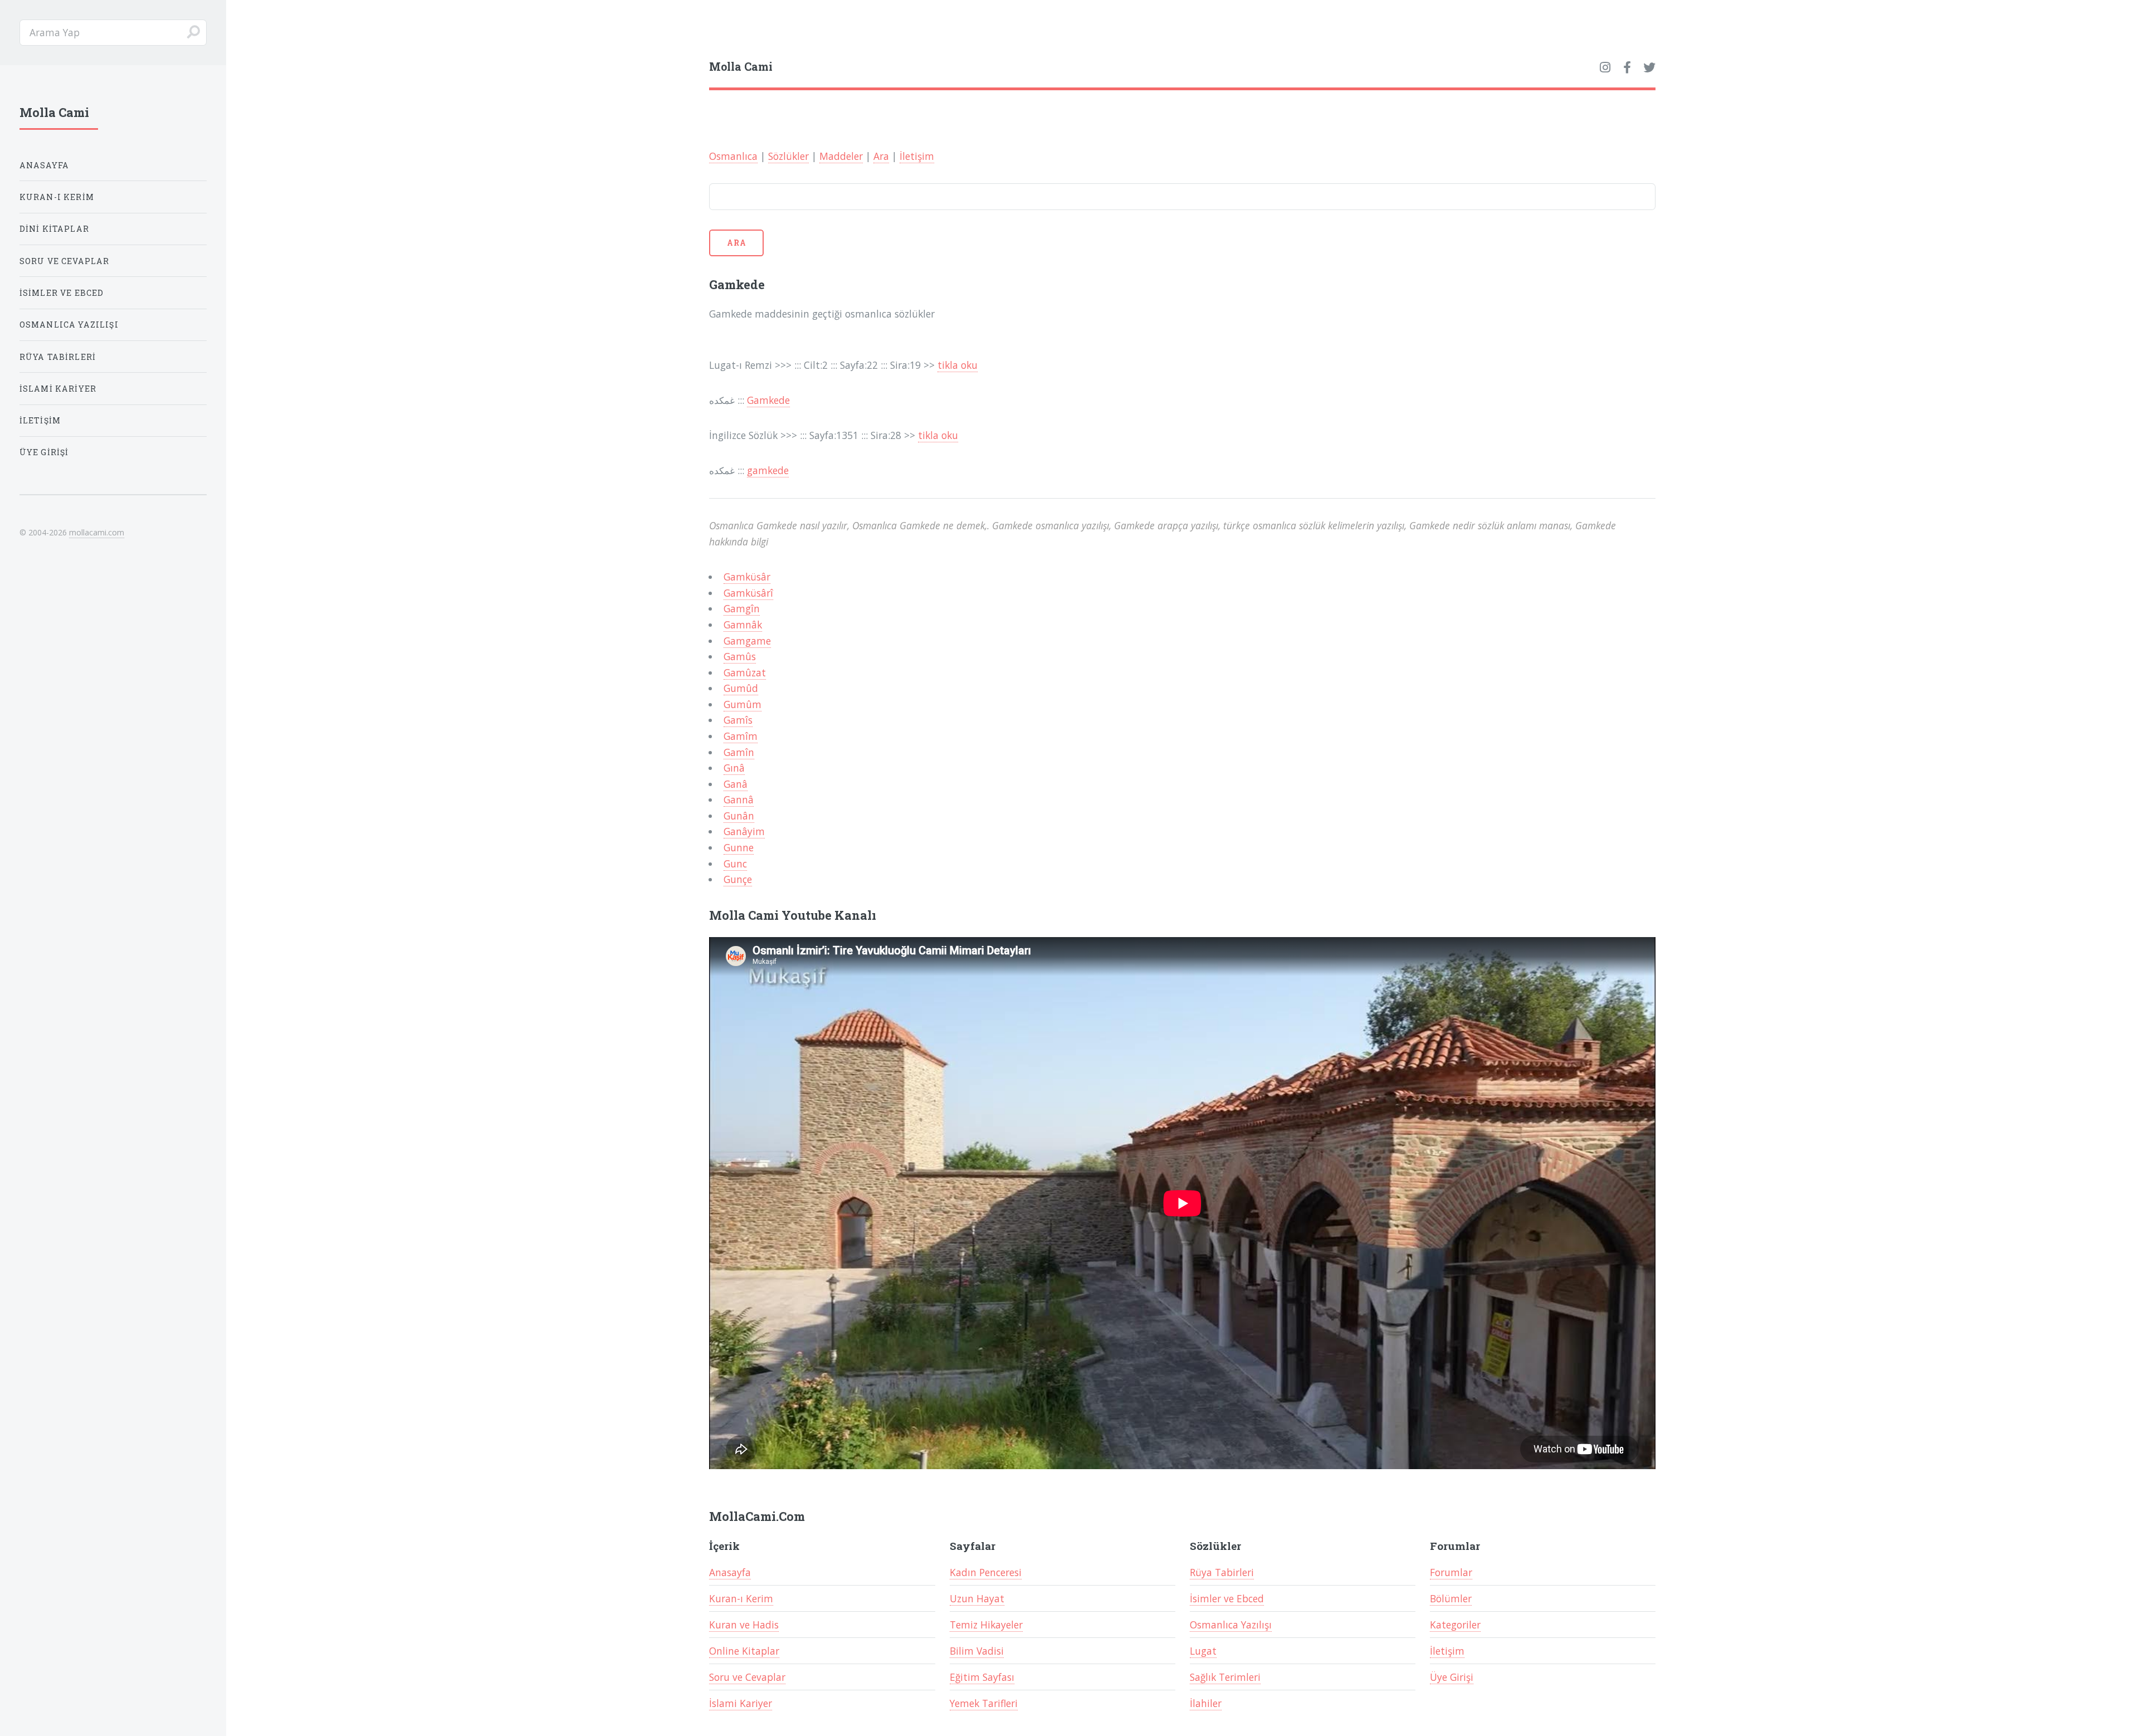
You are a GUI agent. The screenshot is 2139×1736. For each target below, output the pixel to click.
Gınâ (734, 768)
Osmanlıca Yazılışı (1231, 1625)
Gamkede (768, 400)
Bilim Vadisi (977, 1651)
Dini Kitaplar (54, 229)
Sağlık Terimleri (1225, 1677)
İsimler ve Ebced (1227, 1598)
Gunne (739, 847)
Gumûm (743, 704)
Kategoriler (1455, 1625)
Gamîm (741, 736)
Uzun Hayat (977, 1598)
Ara (881, 156)
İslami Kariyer (741, 1703)
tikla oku (958, 365)
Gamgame (747, 641)
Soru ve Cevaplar (747, 1677)
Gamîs (738, 720)
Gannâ (739, 799)
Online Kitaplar (744, 1651)
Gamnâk (743, 625)
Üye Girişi (1452, 1677)
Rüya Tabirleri (1222, 1572)
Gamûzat (745, 672)
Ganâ (736, 784)
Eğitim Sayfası (982, 1677)
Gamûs (740, 656)
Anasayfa (730, 1572)
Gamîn (739, 752)
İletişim (917, 156)
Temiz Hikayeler (986, 1625)
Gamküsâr (747, 577)
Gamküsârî (748, 593)
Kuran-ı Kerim (741, 1598)
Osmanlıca (733, 156)
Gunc (735, 864)
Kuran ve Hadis (744, 1625)
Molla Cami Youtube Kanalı (793, 915)
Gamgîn (742, 608)
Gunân (739, 816)
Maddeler (841, 156)
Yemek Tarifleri (984, 1703)
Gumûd (741, 688)
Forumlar (1451, 1572)
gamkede (768, 470)
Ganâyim (744, 831)
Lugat (1203, 1651)
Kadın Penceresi (986, 1572)
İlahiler (1206, 1703)
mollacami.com (97, 532)
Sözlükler (788, 156)
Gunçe (738, 879)
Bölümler (1451, 1598)
